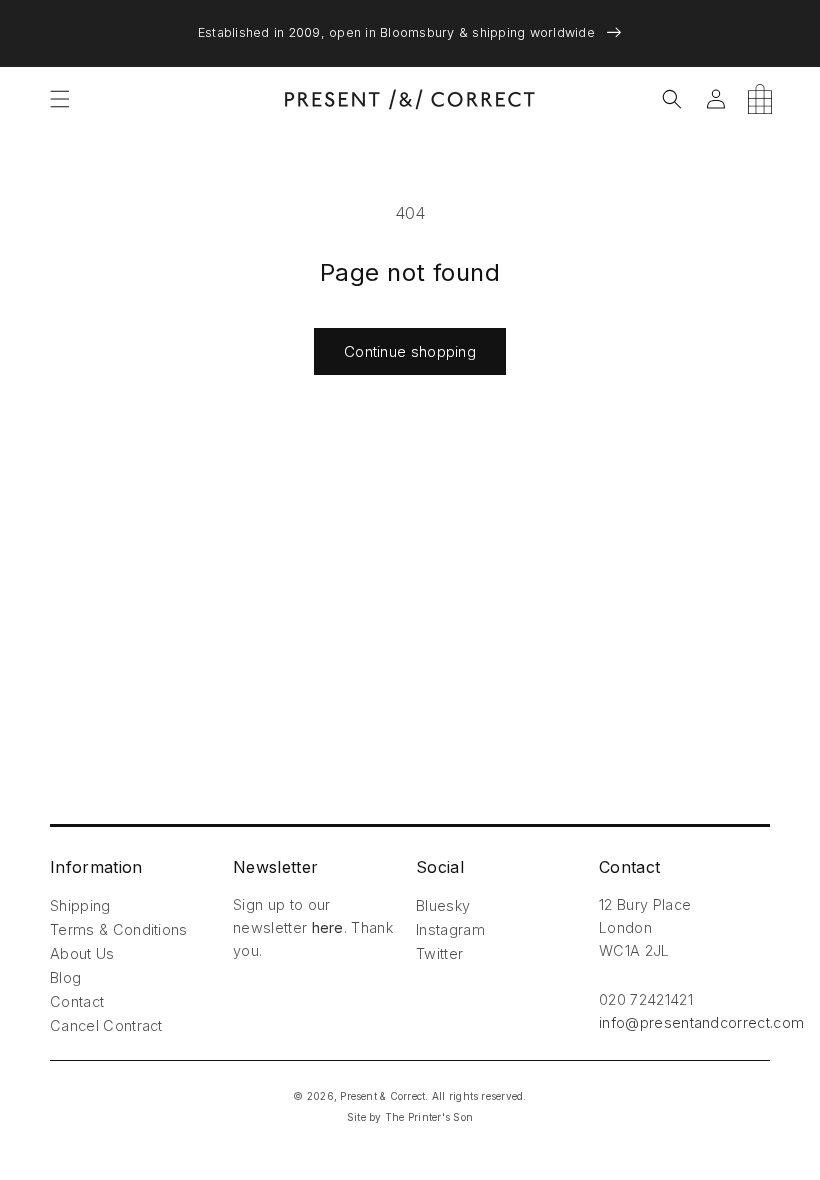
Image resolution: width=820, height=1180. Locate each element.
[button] (60, 99)
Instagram (450, 929)
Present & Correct (382, 1096)
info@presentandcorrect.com (701, 1022)
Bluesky (443, 905)
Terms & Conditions (119, 929)
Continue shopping (410, 351)
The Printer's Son (429, 1117)
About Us (82, 953)
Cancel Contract (106, 1025)
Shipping (80, 905)
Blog (65, 977)
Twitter (439, 953)
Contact (77, 1001)
